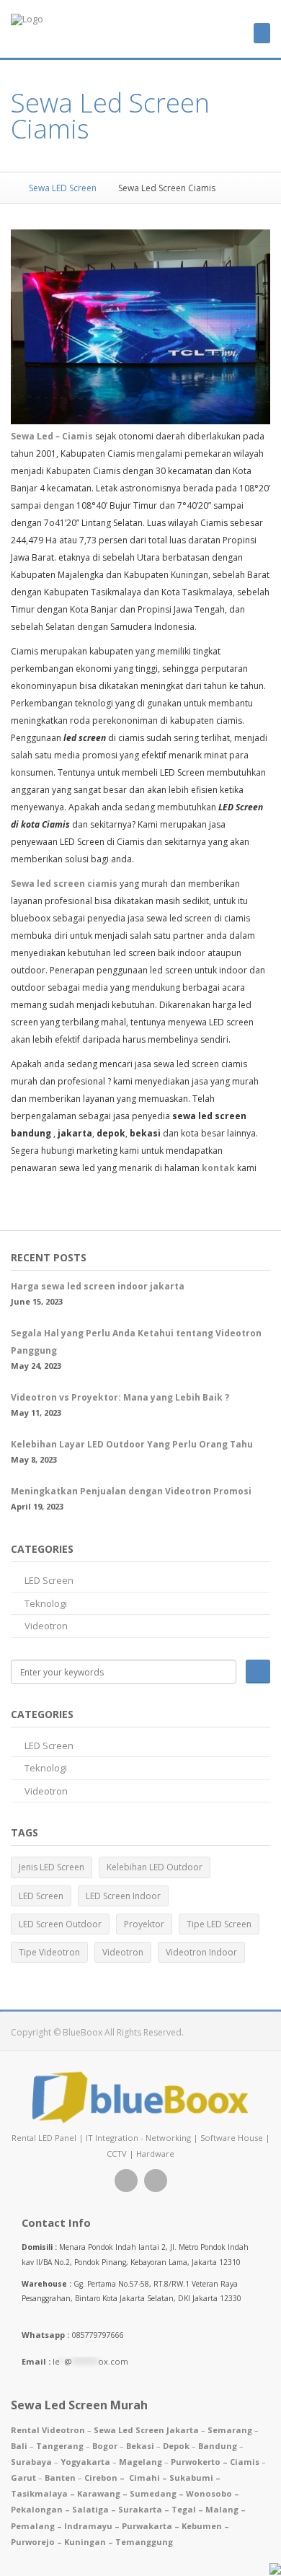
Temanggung (144, 2542)
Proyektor (144, 1924)
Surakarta (140, 2509)
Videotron (46, 1626)
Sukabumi (191, 2478)
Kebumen (202, 2526)
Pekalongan (37, 2509)
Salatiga (90, 2509)
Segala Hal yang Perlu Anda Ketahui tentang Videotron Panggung (136, 1342)
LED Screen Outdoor (60, 1924)
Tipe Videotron (49, 1952)
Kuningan (85, 2542)
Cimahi (144, 2478)
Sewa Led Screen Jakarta (146, 2430)
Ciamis (245, 2462)
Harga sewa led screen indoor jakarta (98, 1286)
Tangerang (60, 2446)
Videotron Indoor (201, 1952)
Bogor (105, 2446)
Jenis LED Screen (52, 1867)
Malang (222, 2509)
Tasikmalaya (39, 2493)
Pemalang (33, 2526)
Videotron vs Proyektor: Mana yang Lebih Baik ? (120, 1397)
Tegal (184, 2509)
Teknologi (46, 1603)
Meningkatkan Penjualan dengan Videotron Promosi (131, 1491)
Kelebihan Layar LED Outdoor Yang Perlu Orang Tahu (132, 1444)
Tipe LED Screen (219, 1924)
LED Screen (49, 1580)
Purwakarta (147, 2526)
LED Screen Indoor (123, 1896)
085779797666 (72, 2335)
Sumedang (153, 2493)
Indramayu (88, 2526)
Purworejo (33, 2542)
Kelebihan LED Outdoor (155, 1867)
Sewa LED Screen (62, 188)
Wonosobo (209, 2493)
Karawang (99, 2493)
